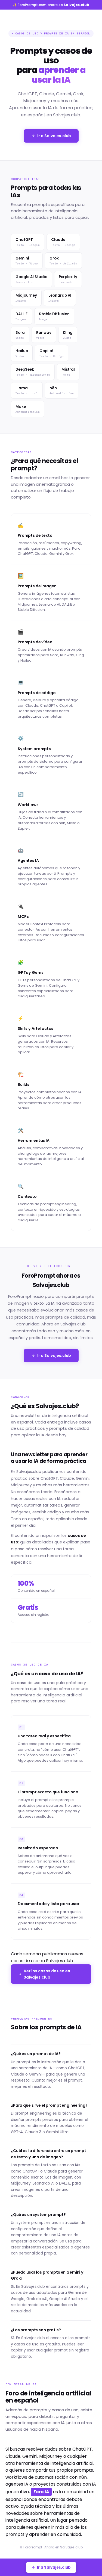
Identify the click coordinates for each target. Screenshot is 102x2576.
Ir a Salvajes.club (54, 136)
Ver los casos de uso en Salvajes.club (47, 1974)
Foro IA (41, 2492)
